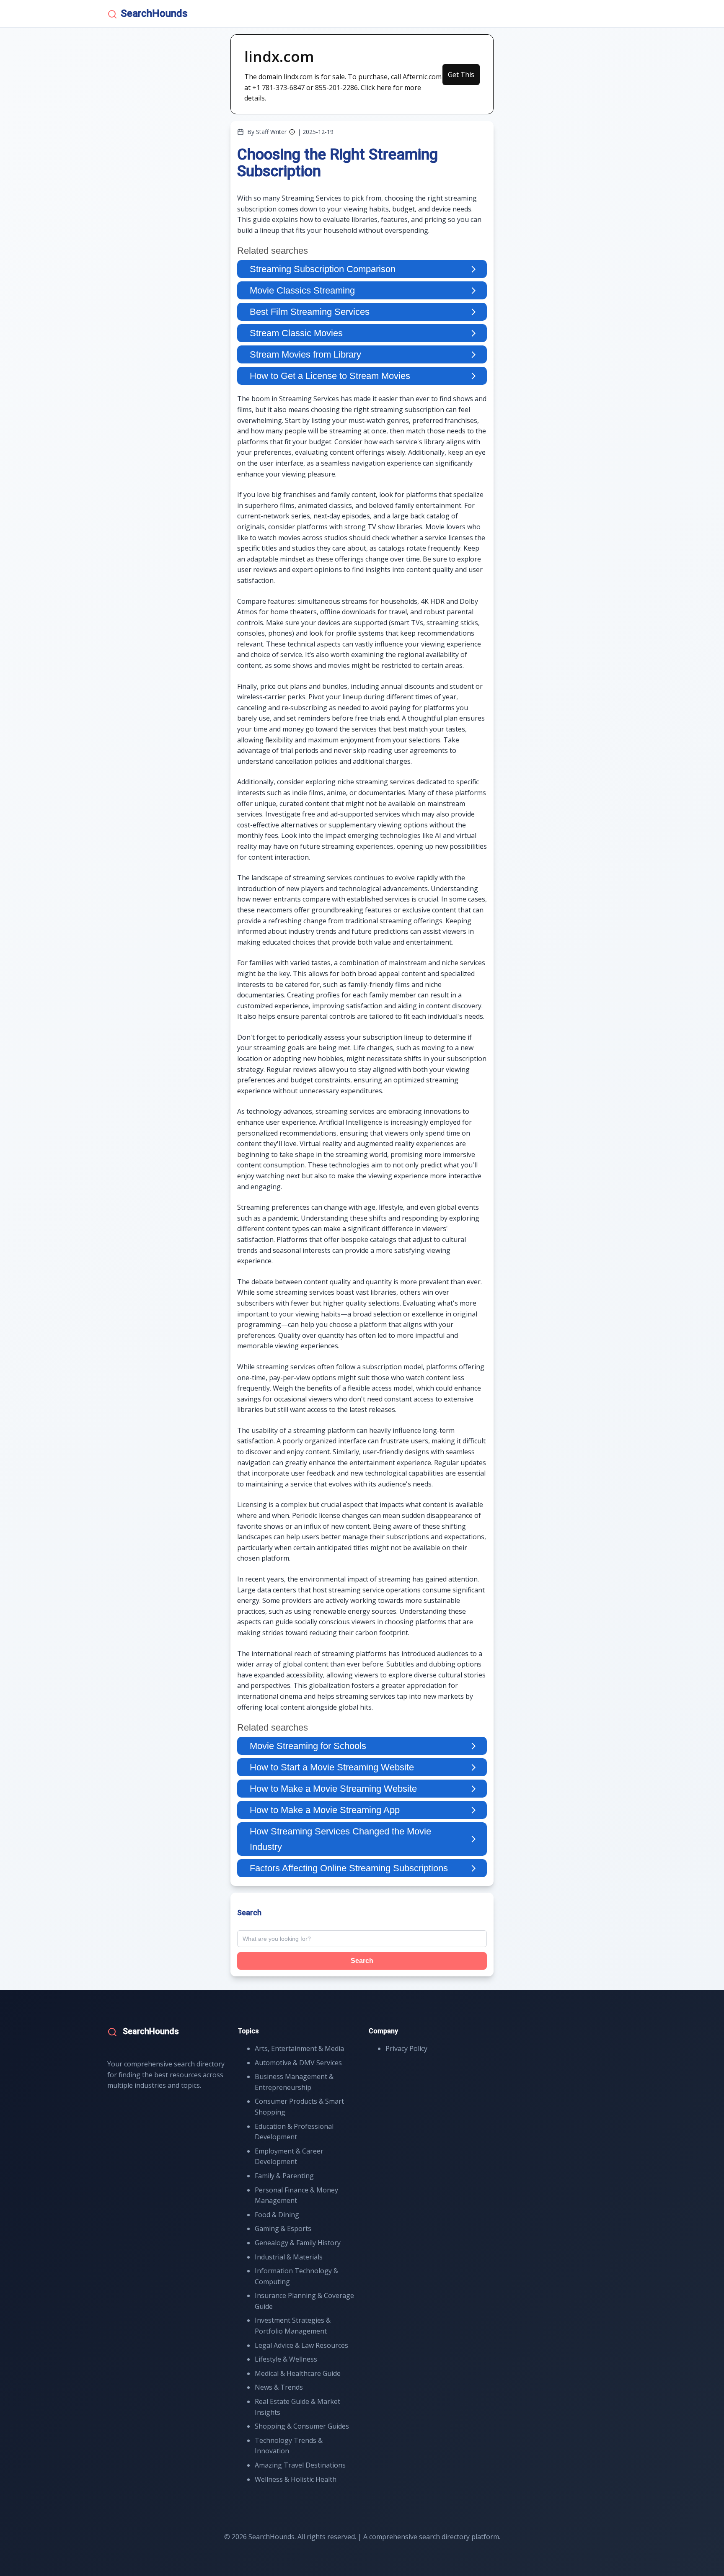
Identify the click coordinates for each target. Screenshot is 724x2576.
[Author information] (292, 132)
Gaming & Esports (283, 2228)
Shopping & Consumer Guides (302, 2426)
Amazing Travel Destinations (300, 2465)
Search (362, 1961)
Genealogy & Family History (298, 2243)
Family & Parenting (284, 2176)
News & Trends (279, 2387)
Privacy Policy (406, 2048)
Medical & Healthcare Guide (298, 2373)
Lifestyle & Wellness (286, 2359)
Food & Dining (277, 2215)
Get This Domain (461, 77)
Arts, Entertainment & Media (299, 2048)
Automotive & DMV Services (298, 2063)
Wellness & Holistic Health (296, 2479)
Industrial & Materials (289, 2257)
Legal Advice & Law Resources (301, 2345)
